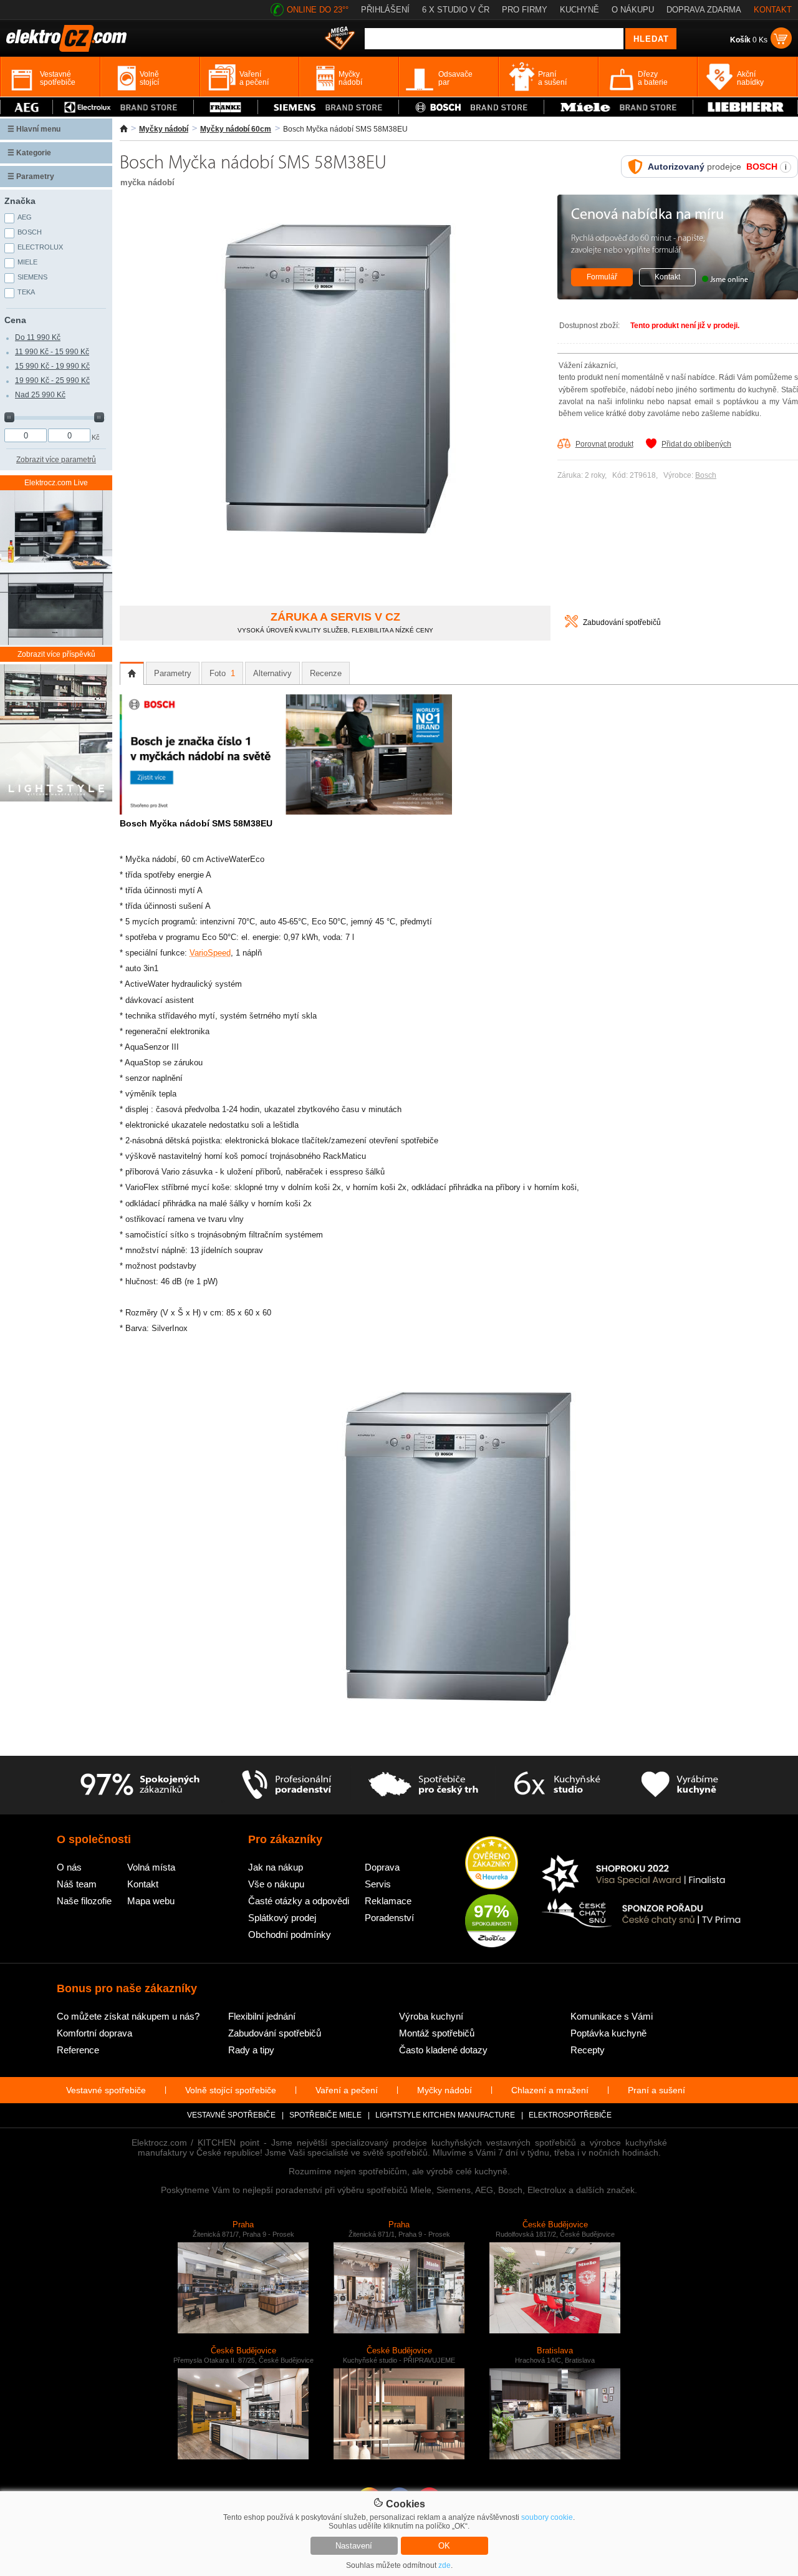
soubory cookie (547, 2517)
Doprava (382, 1867)
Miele (27, 262)
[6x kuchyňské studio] (557, 1785)
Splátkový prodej (282, 1918)
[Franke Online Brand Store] (226, 107)
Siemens (32, 277)
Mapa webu (151, 1901)
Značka (20, 201)
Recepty (588, 2050)
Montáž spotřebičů (437, 2033)
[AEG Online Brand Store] (26, 107)
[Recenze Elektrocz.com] (492, 1864)
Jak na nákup (276, 1867)
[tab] (132, 674)
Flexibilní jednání (262, 2016)
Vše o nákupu (276, 1884)
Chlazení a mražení (550, 2090)
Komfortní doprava (94, 2033)
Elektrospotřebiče (570, 2115)
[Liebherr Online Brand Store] (745, 107)
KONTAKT (773, 10)
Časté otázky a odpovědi (299, 1901)
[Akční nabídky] (340, 39)
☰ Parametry (31, 177)
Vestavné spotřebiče (106, 2090)
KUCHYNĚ (579, 10)
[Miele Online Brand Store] (618, 107)
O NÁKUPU (633, 10)
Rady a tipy (251, 2050)
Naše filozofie (84, 1901)
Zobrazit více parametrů (56, 460)
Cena (15, 320)
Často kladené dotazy (443, 2050)
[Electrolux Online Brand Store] (123, 107)
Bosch (706, 475)
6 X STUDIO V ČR (456, 10)
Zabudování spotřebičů (622, 622)
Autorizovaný (676, 167)
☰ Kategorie (29, 153)
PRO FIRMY (525, 10)
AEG (25, 217)
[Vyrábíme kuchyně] (680, 1785)
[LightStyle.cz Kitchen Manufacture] (56, 734)
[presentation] (132, 674)
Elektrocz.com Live (56, 483)
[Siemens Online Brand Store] (329, 107)
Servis (378, 1884)
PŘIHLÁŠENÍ (385, 10)
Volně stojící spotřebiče (231, 2090)
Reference (78, 2050)
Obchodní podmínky (290, 1934)
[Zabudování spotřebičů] (571, 625)
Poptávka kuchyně (608, 2033)
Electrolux (40, 247)
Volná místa (151, 1867)
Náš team (77, 1884)
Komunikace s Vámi (612, 2016)
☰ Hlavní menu (34, 129)
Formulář (602, 277)
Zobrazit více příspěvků (56, 654)
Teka (26, 292)
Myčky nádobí (164, 129)
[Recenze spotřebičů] (140, 1785)
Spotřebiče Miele (325, 2115)
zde (445, 2565)
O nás (69, 1867)
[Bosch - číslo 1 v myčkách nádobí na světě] (286, 812)
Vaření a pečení (347, 2090)
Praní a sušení (656, 2090)
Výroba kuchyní (431, 2016)
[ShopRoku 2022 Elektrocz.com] (642, 1875)
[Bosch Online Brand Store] (471, 107)
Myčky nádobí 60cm (236, 129)
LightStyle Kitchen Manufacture (445, 2115)
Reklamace (388, 1901)
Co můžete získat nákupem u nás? (128, 2016)
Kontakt (667, 277)
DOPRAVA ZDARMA (704, 10)
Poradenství (389, 1918)
